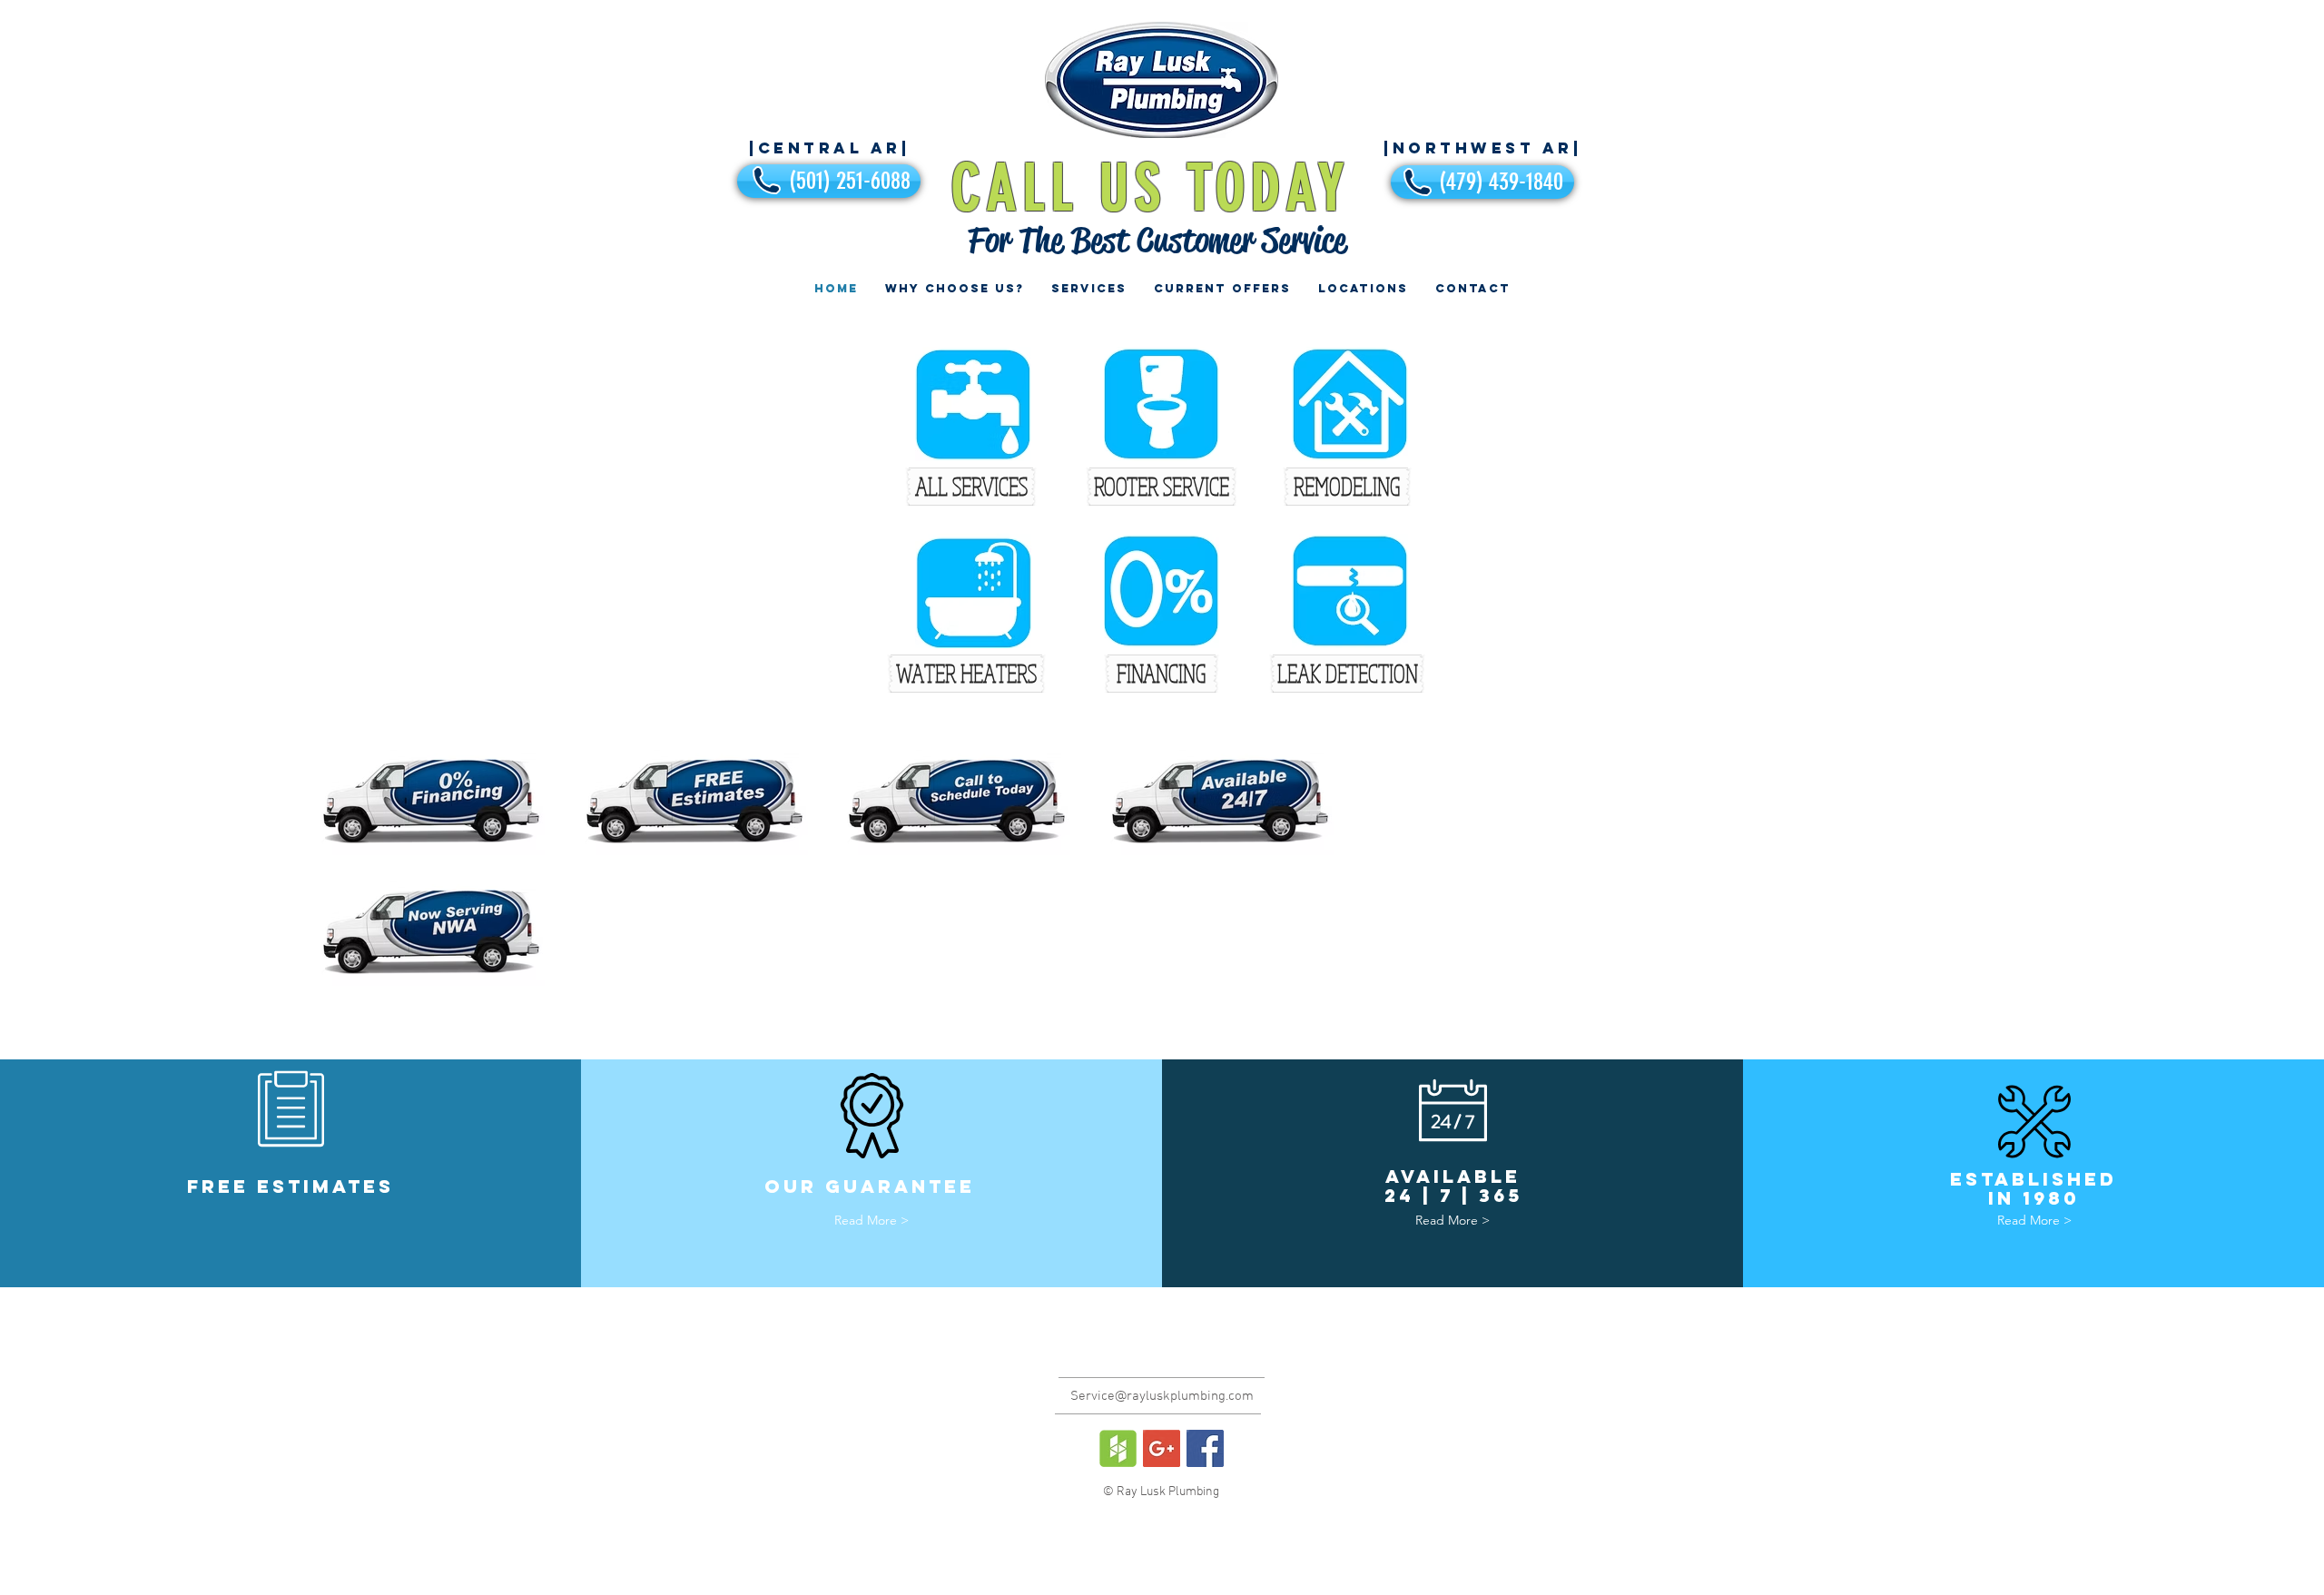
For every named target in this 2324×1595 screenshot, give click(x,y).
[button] (1347, 487)
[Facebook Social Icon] (1205, 1448)
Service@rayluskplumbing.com (1162, 1396)
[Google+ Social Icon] (1162, 1448)
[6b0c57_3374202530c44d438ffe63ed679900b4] (1118, 1448)
